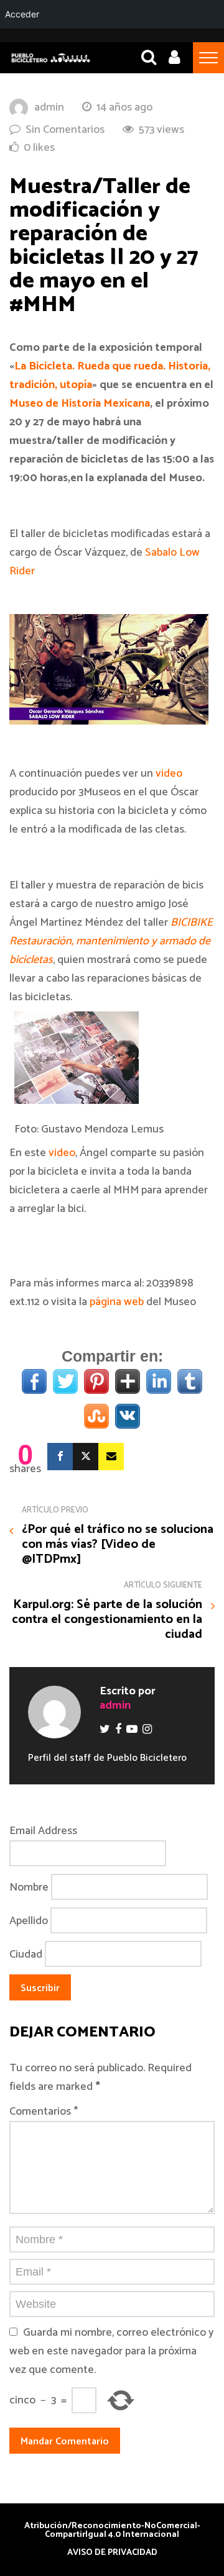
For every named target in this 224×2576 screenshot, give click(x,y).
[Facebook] (60, 1457)
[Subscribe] (111, 1457)
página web (117, 1302)
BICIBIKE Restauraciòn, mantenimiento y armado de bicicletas (111, 941)
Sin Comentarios (65, 130)
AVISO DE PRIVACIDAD (112, 2553)
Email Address (43, 1831)
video (169, 774)
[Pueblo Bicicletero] (51, 61)
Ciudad (26, 1955)
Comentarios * (44, 2112)
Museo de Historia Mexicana (80, 404)
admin (49, 107)
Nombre (29, 1887)
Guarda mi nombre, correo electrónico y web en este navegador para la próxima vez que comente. (112, 2351)
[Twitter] (86, 1457)
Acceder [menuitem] (22, 14)
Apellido (29, 1921)
